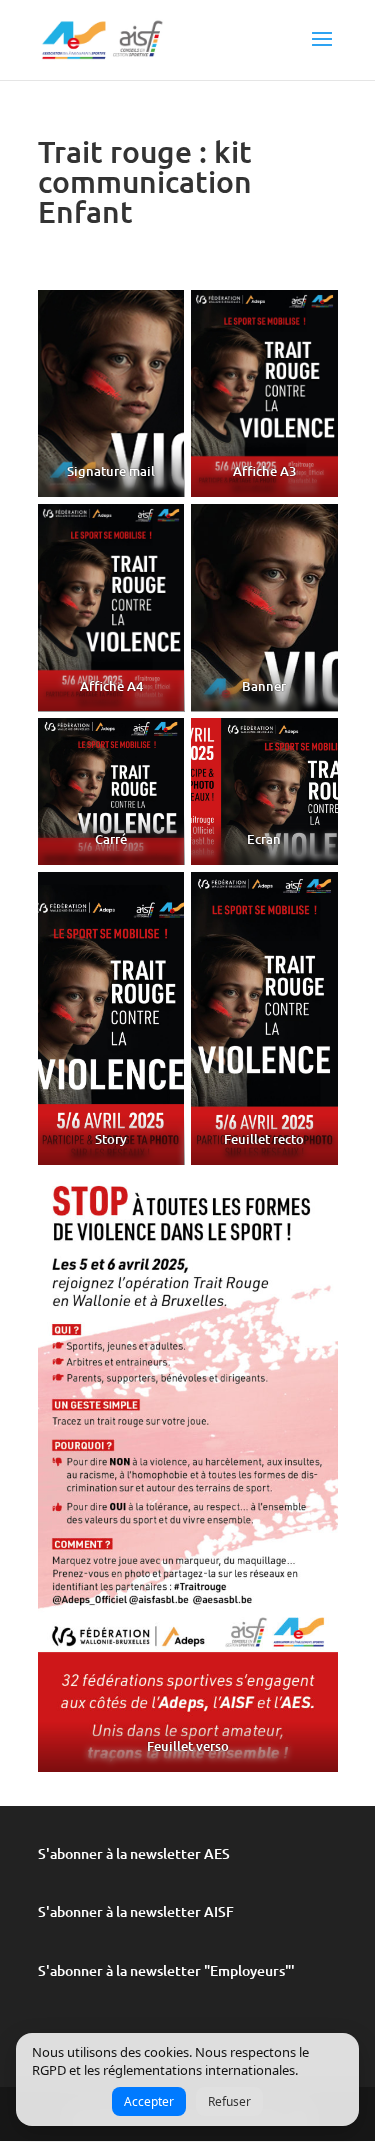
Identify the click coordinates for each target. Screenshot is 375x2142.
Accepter (149, 2101)
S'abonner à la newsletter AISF (136, 1911)
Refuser (229, 2101)
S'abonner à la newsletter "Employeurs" (164, 1970)
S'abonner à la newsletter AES (134, 1853)
